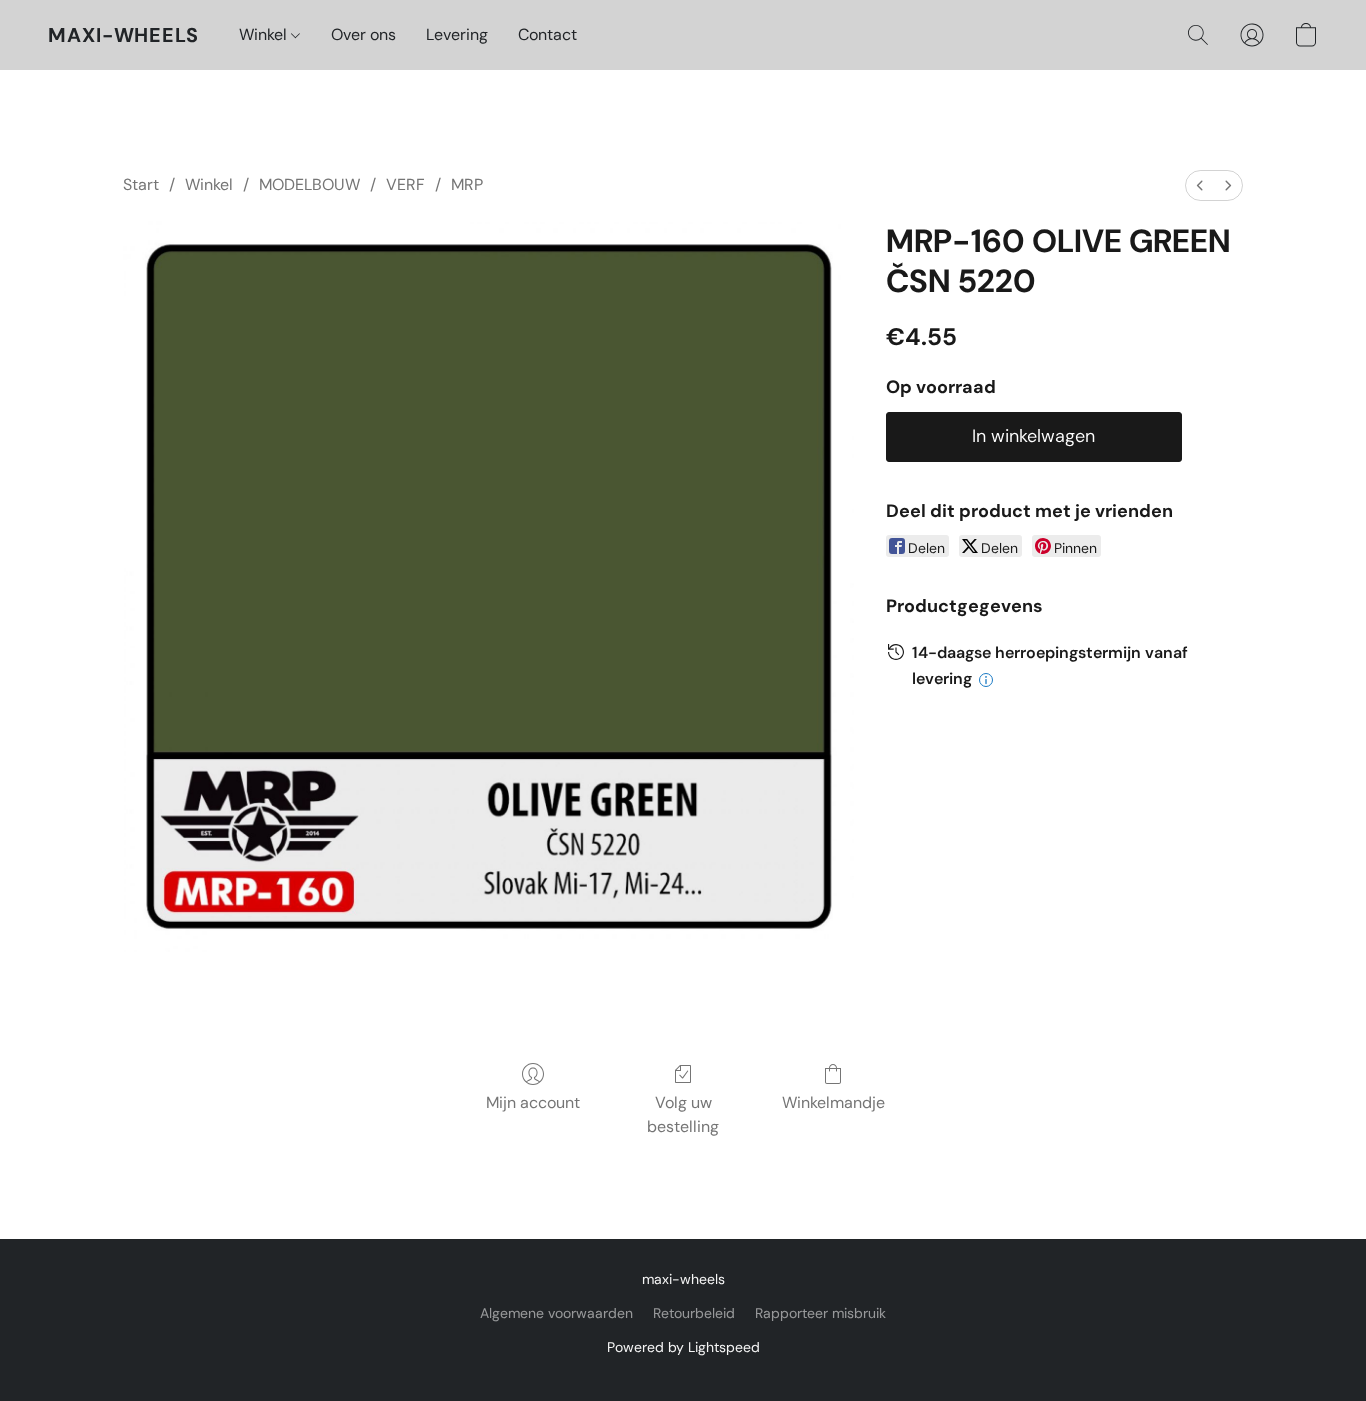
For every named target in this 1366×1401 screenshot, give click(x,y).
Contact (547, 34)
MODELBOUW (309, 184)
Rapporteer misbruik (820, 1313)
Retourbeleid (694, 1313)
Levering (457, 34)
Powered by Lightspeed (683, 1347)
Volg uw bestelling (683, 1114)
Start (141, 184)
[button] (123, 35)
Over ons (363, 34)
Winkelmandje (833, 1102)
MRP (467, 184)
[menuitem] (1200, 185)
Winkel (265, 34)
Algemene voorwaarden (556, 1313)
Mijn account (533, 1102)
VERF (405, 184)
